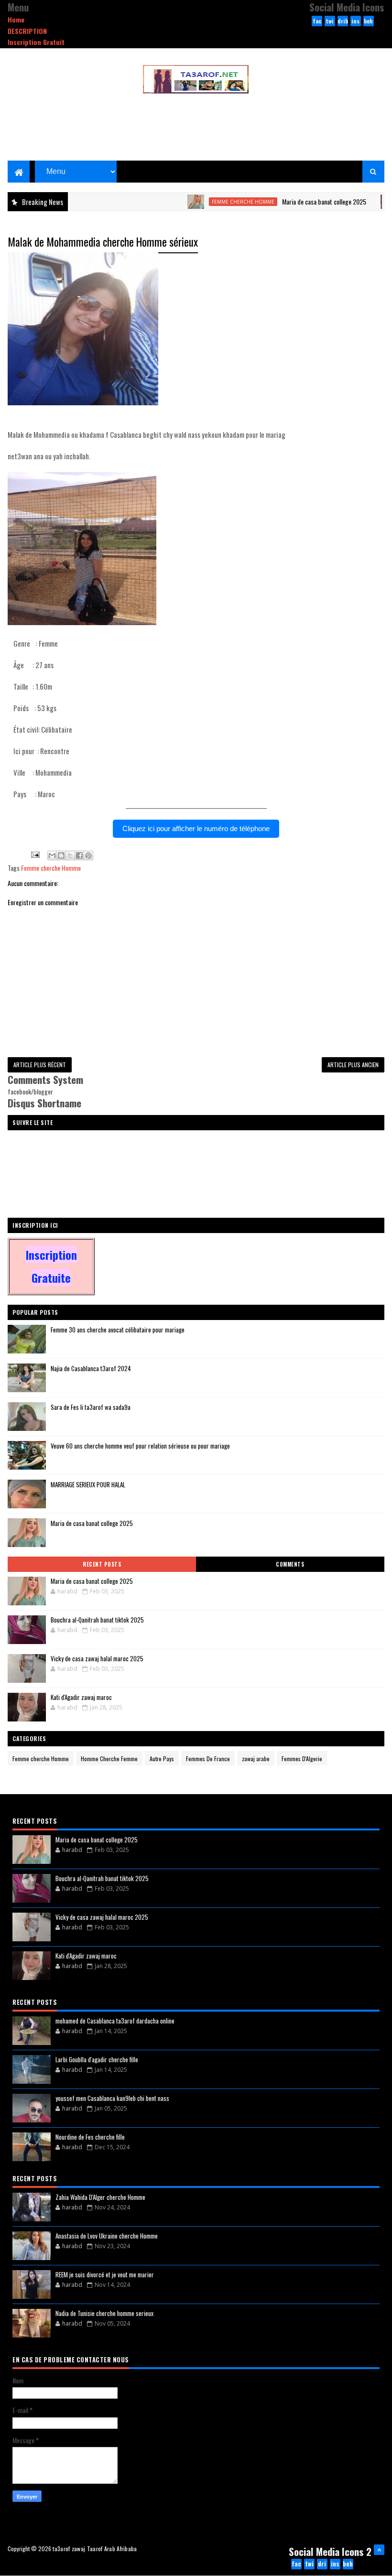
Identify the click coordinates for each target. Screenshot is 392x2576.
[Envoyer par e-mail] (52, 855)
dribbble (343, 22)
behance (368, 22)
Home (16, 19)
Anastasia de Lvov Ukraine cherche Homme (107, 2236)
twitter (330, 22)
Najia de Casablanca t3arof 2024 (91, 1368)
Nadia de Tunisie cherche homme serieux (104, 2313)
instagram (355, 22)
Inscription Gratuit (36, 42)
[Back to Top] (379, 2550)
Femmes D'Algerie (302, 1759)
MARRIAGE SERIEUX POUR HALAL (88, 1484)
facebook (317, 22)
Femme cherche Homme (214, 202)
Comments (290, 1564)
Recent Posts (102, 1564)
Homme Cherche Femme (109, 1759)
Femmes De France (208, 1759)
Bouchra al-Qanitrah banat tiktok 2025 (97, 1620)
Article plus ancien (353, 1065)
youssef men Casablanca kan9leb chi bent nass (112, 2098)
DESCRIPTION (27, 31)
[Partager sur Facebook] (79, 855)
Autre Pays (162, 1759)
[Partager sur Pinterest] (88, 855)
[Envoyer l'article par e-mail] (34, 854)
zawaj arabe (256, 1759)
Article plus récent (40, 1065)
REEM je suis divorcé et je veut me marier (105, 2274)
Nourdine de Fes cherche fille (90, 2137)
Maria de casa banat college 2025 (295, 201)
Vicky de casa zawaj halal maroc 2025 (97, 1658)
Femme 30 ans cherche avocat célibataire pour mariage (118, 1330)
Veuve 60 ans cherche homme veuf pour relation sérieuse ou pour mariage (140, 1446)
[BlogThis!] (61, 855)
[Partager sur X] (70, 855)
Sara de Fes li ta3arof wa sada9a (91, 1407)
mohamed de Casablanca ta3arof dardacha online (115, 2021)
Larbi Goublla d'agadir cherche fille (97, 2059)
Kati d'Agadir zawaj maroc (81, 1697)
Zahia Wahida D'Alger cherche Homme (100, 2197)
